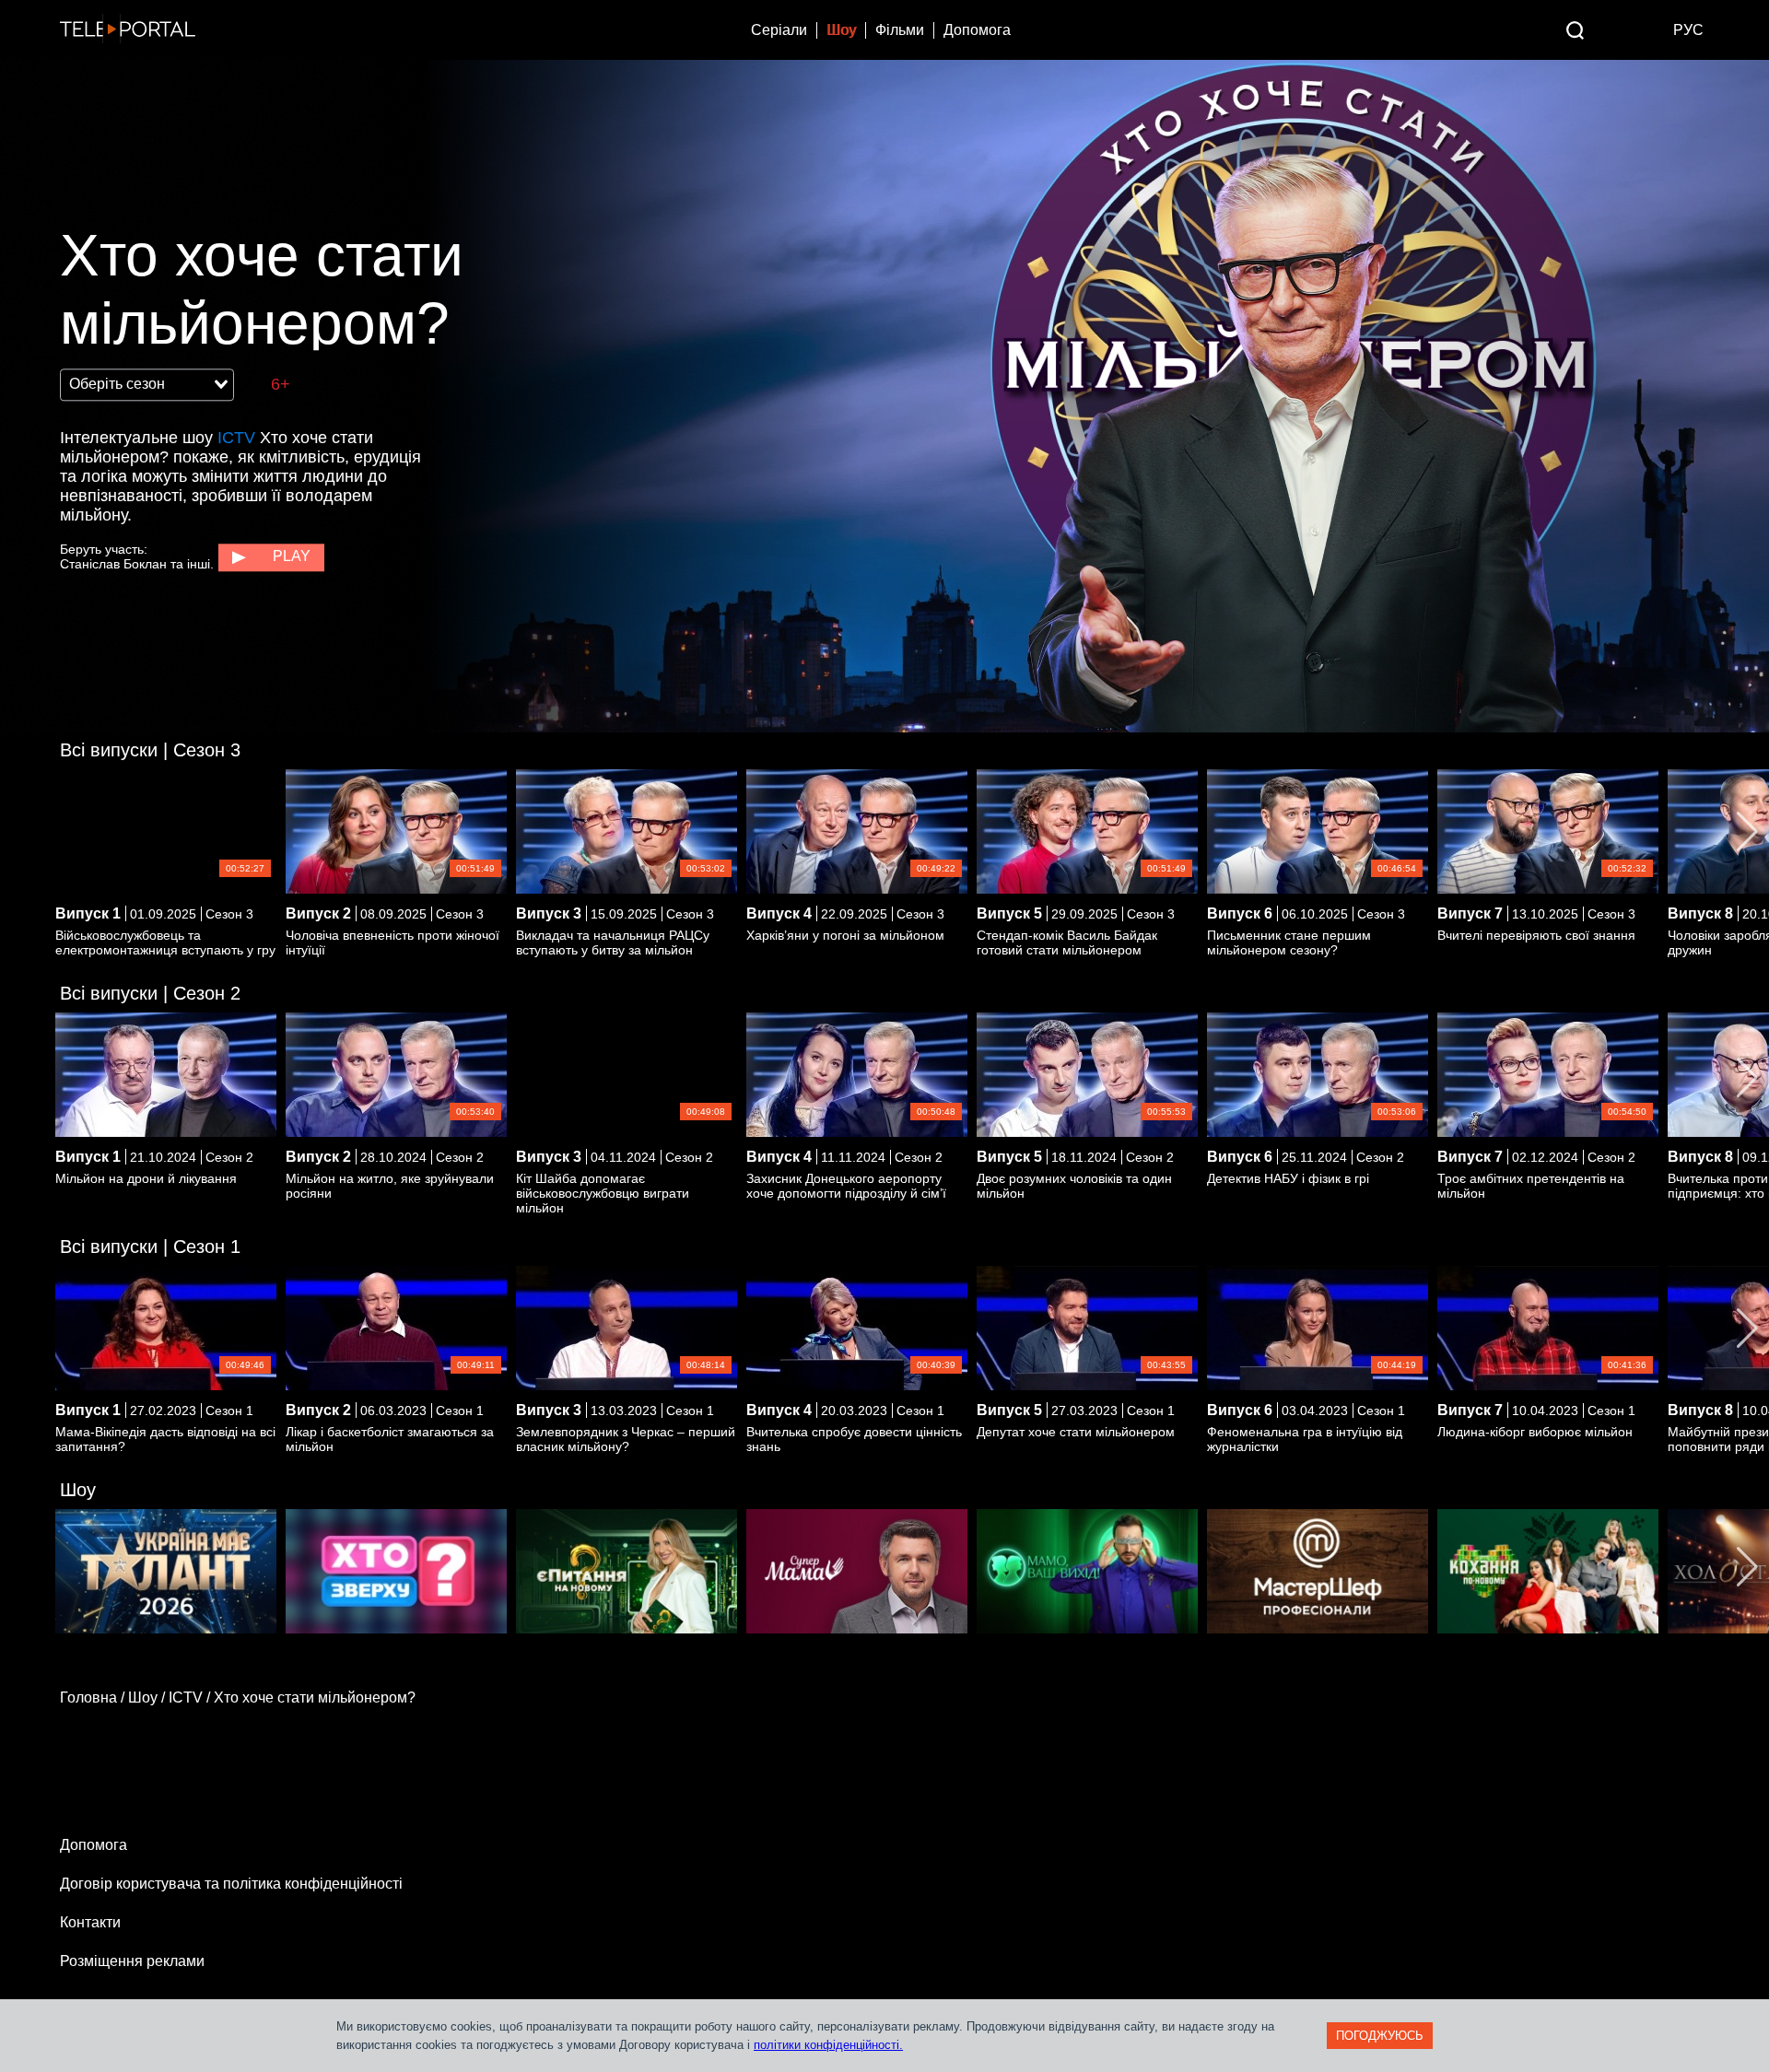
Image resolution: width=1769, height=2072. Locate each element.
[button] (1747, 832)
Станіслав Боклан (113, 564)
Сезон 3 (150, 750)
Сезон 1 (150, 1247)
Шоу (841, 30)
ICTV (236, 438)
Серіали (779, 30)
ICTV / (191, 1697)
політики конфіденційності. (828, 2045)
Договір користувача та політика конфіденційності (231, 1884)
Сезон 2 (150, 993)
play (292, 556)
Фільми (900, 30)
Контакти (90, 1922)
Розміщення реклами (132, 1961)
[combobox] (147, 385)
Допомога (977, 30)
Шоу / (148, 1697)
